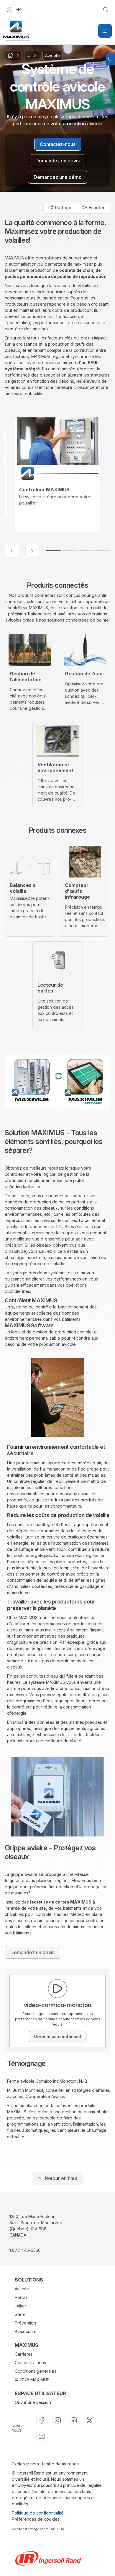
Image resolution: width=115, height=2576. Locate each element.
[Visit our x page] (90, 2420)
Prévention (25, 2323)
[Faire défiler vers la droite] (32, 551)
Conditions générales (36, 2371)
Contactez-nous (30, 2363)
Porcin (21, 2297)
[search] (106, 9)
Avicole (22, 2289)
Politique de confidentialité (38, 2513)
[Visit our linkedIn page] (74, 2420)
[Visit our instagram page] (58, 2420)
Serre (20, 2314)
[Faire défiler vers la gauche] (11, 551)
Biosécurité (26, 2331)
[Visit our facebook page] (42, 2420)
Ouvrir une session (33, 2402)
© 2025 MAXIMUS (32, 2380)
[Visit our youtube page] (42, 2436)
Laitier (20, 2306)
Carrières (24, 2354)
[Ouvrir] (105, 31)
